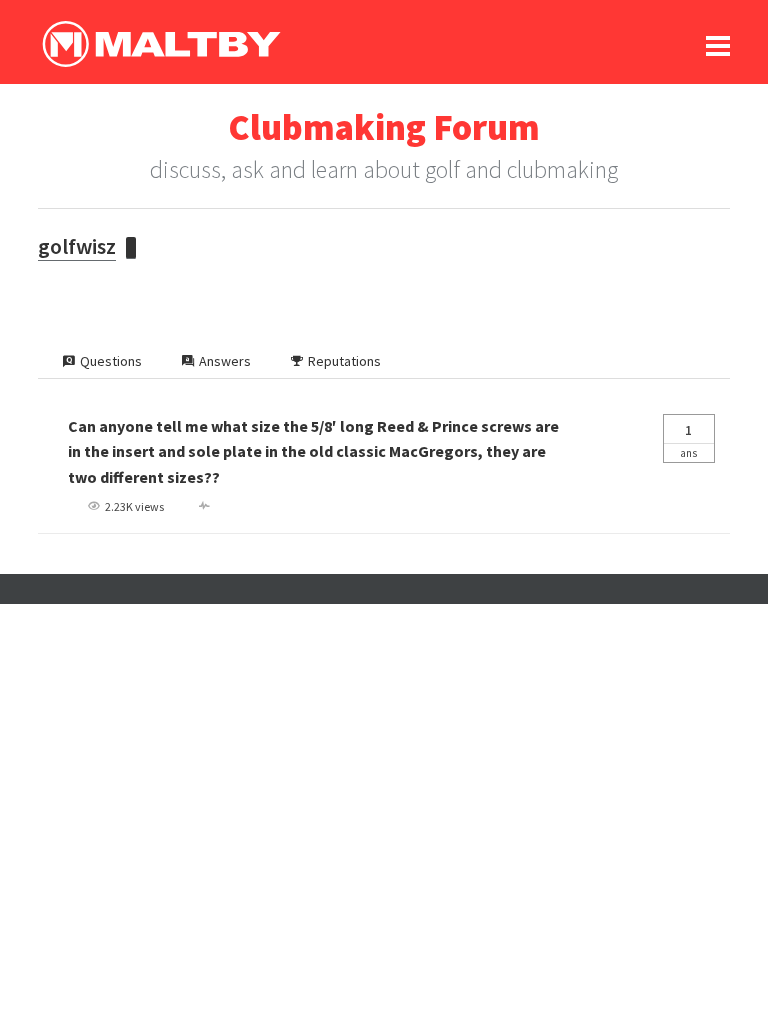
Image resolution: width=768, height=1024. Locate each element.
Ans (688, 441)
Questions (111, 361)
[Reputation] (131, 248)
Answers (225, 361)
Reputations (344, 361)
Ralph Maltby (161, 44)
